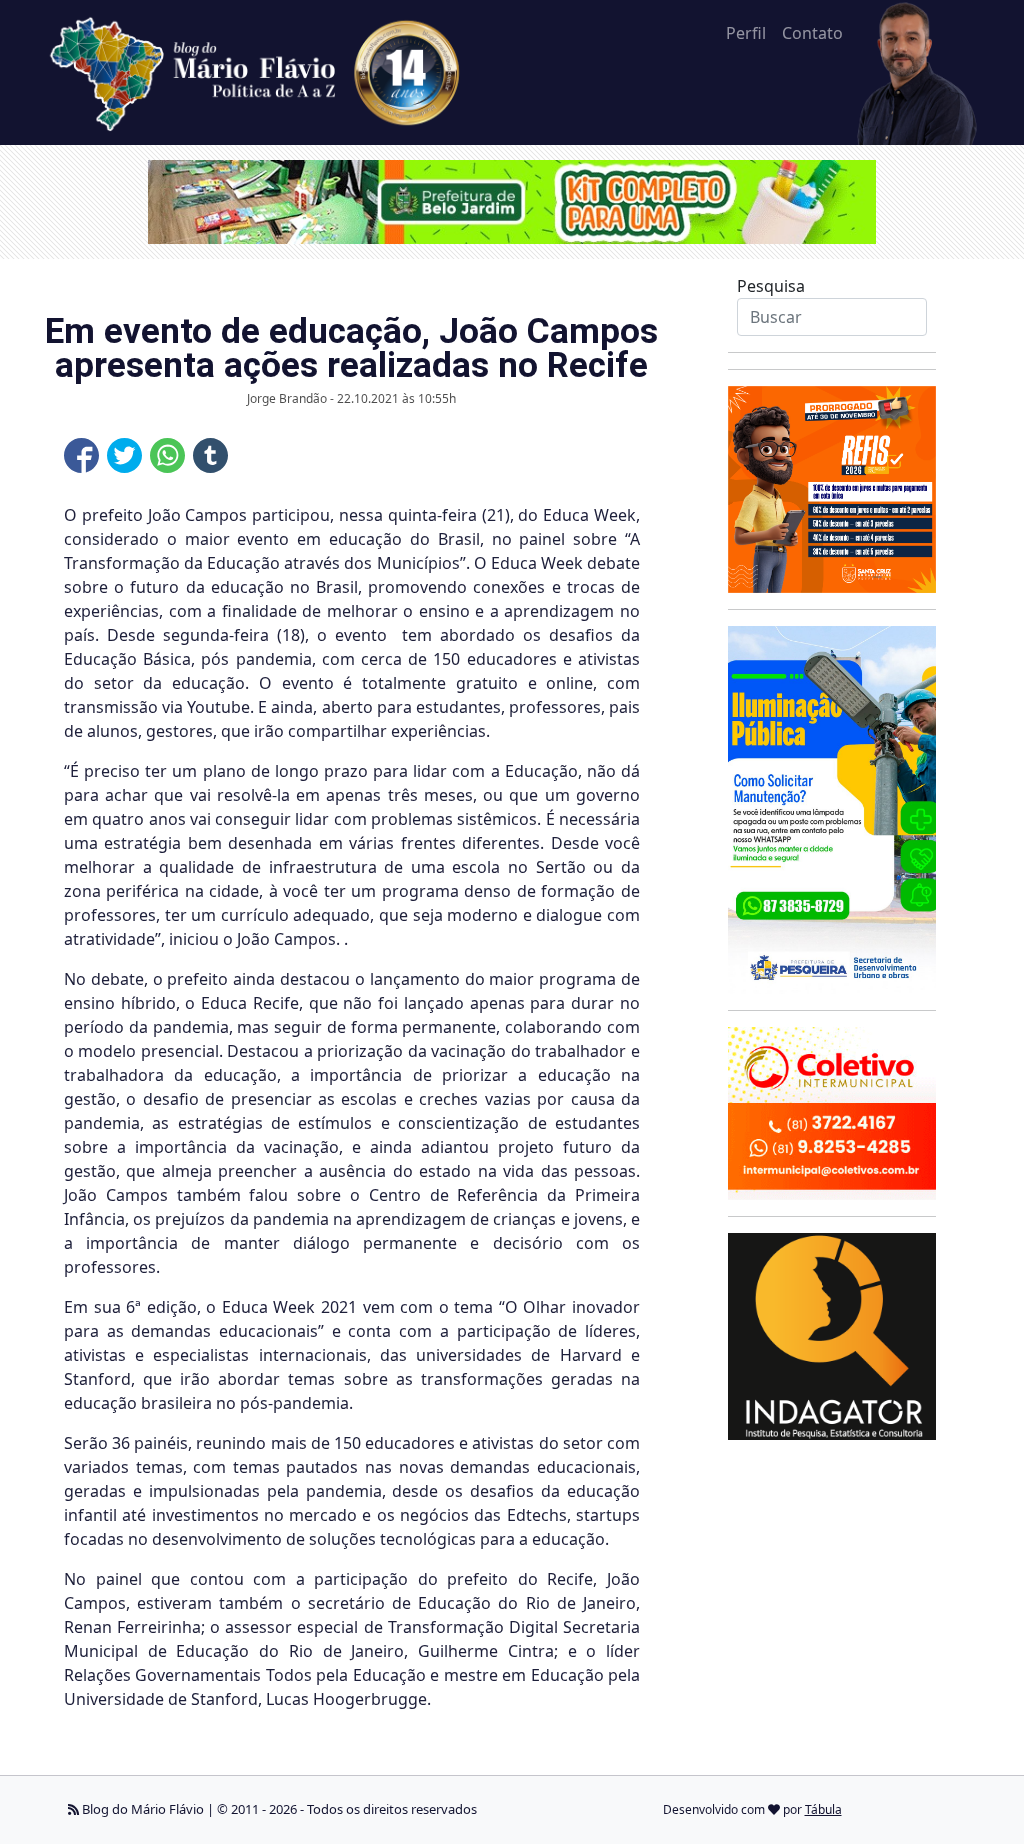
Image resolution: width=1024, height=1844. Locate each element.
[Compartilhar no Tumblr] (210, 455)
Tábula (823, 1809)
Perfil (746, 33)
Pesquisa (771, 286)
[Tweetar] (124, 455)
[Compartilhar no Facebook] (81, 455)
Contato (812, 33)
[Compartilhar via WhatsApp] (167, 455)
